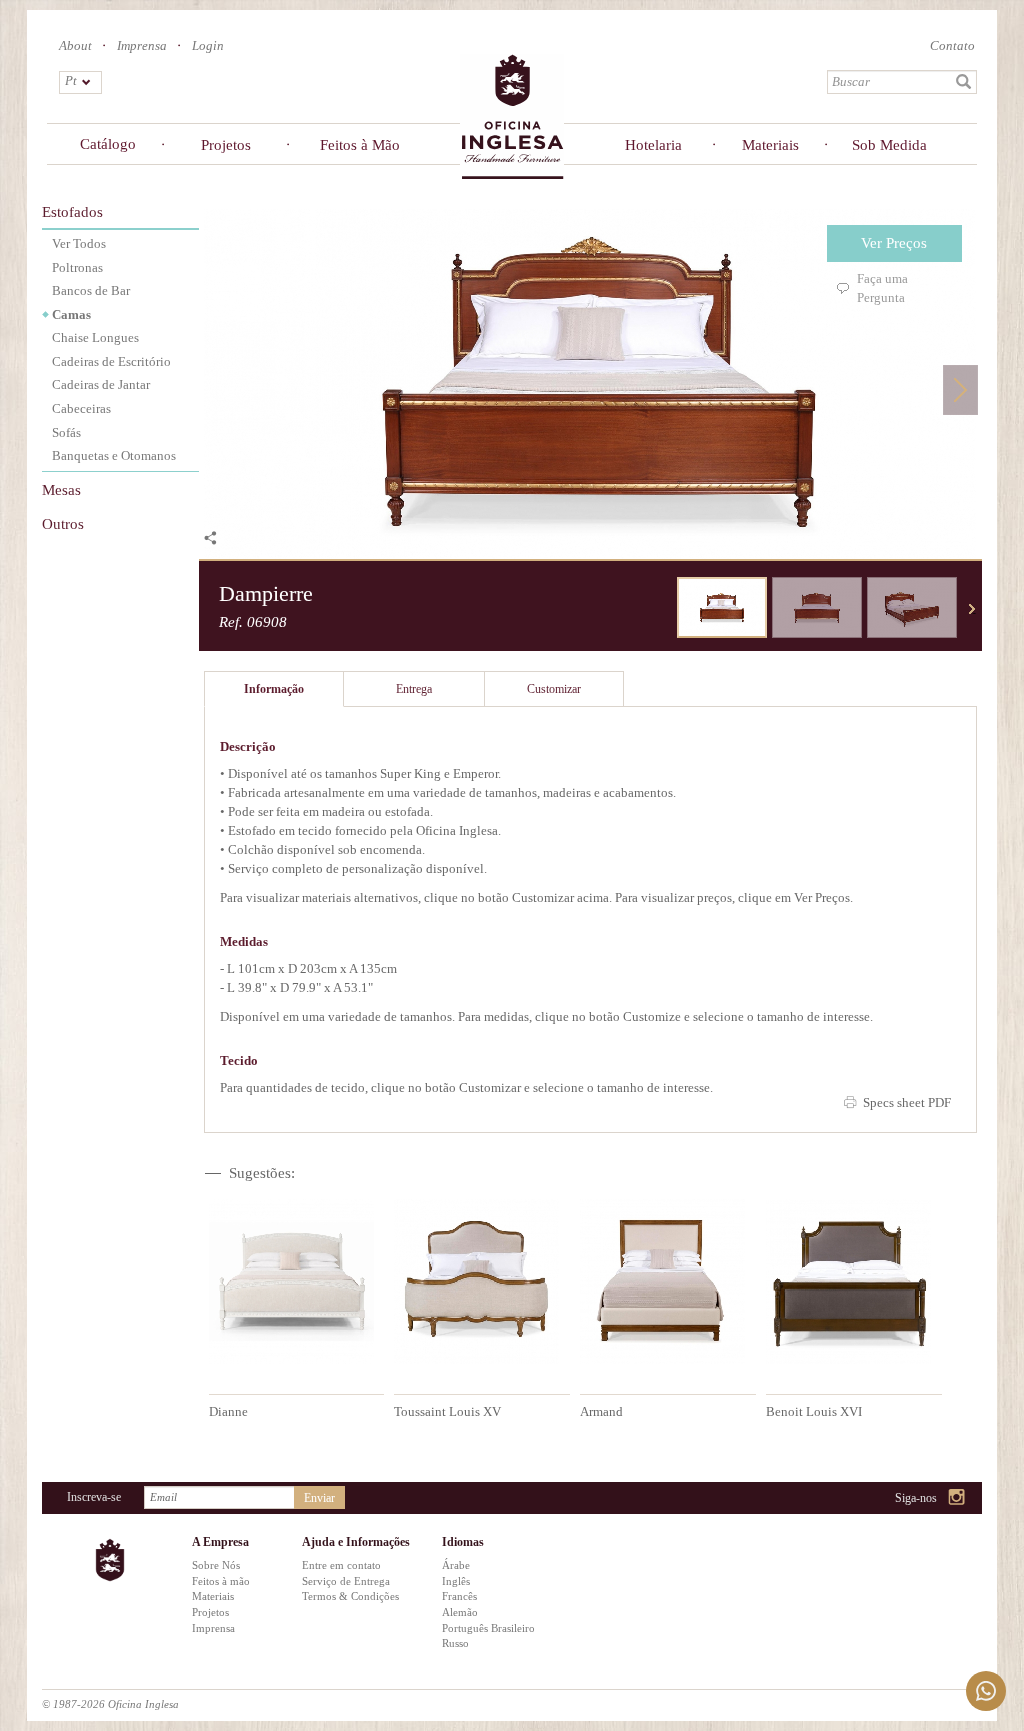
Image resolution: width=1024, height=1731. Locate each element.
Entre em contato (341, 1565)
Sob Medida (889, 145)
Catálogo (108, 144)
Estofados (72, 212)
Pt (71, 80)
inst (957, 1498)
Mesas (61, 490)
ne (972, 609)
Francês (459, 1596)
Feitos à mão (221, 1581)
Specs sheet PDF (907, 1102)
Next (960, 389)
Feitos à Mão (360, 145)
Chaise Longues (95, 337)
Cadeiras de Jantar (101, 384)
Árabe (456, 1565)
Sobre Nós (216, 1565)
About (75, 45)
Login (208, 45)
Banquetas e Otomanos (114, 455)
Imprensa (142, 45)
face (906, 1498)
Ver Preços (894, 243)
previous (662, 609)
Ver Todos (79, 243)
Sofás (66, 432)
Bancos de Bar (91, 290)
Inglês (456, 1581)
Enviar (319, 1498)
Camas (71, 314)
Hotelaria (653, 145)
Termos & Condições (350, 1596)
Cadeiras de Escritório (111, 361)
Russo (455, 1643)
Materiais (770, 145)
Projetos (226, 145)
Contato (952, 45)
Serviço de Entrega (346, 1581)
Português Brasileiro (488, 1628)
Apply (964, 82)
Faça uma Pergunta (882, 288)
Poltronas (77, 267)
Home (512, 115)
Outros (63, 524)
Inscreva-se (94, 1497)
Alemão (460, 1612)
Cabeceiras (81, 408)
